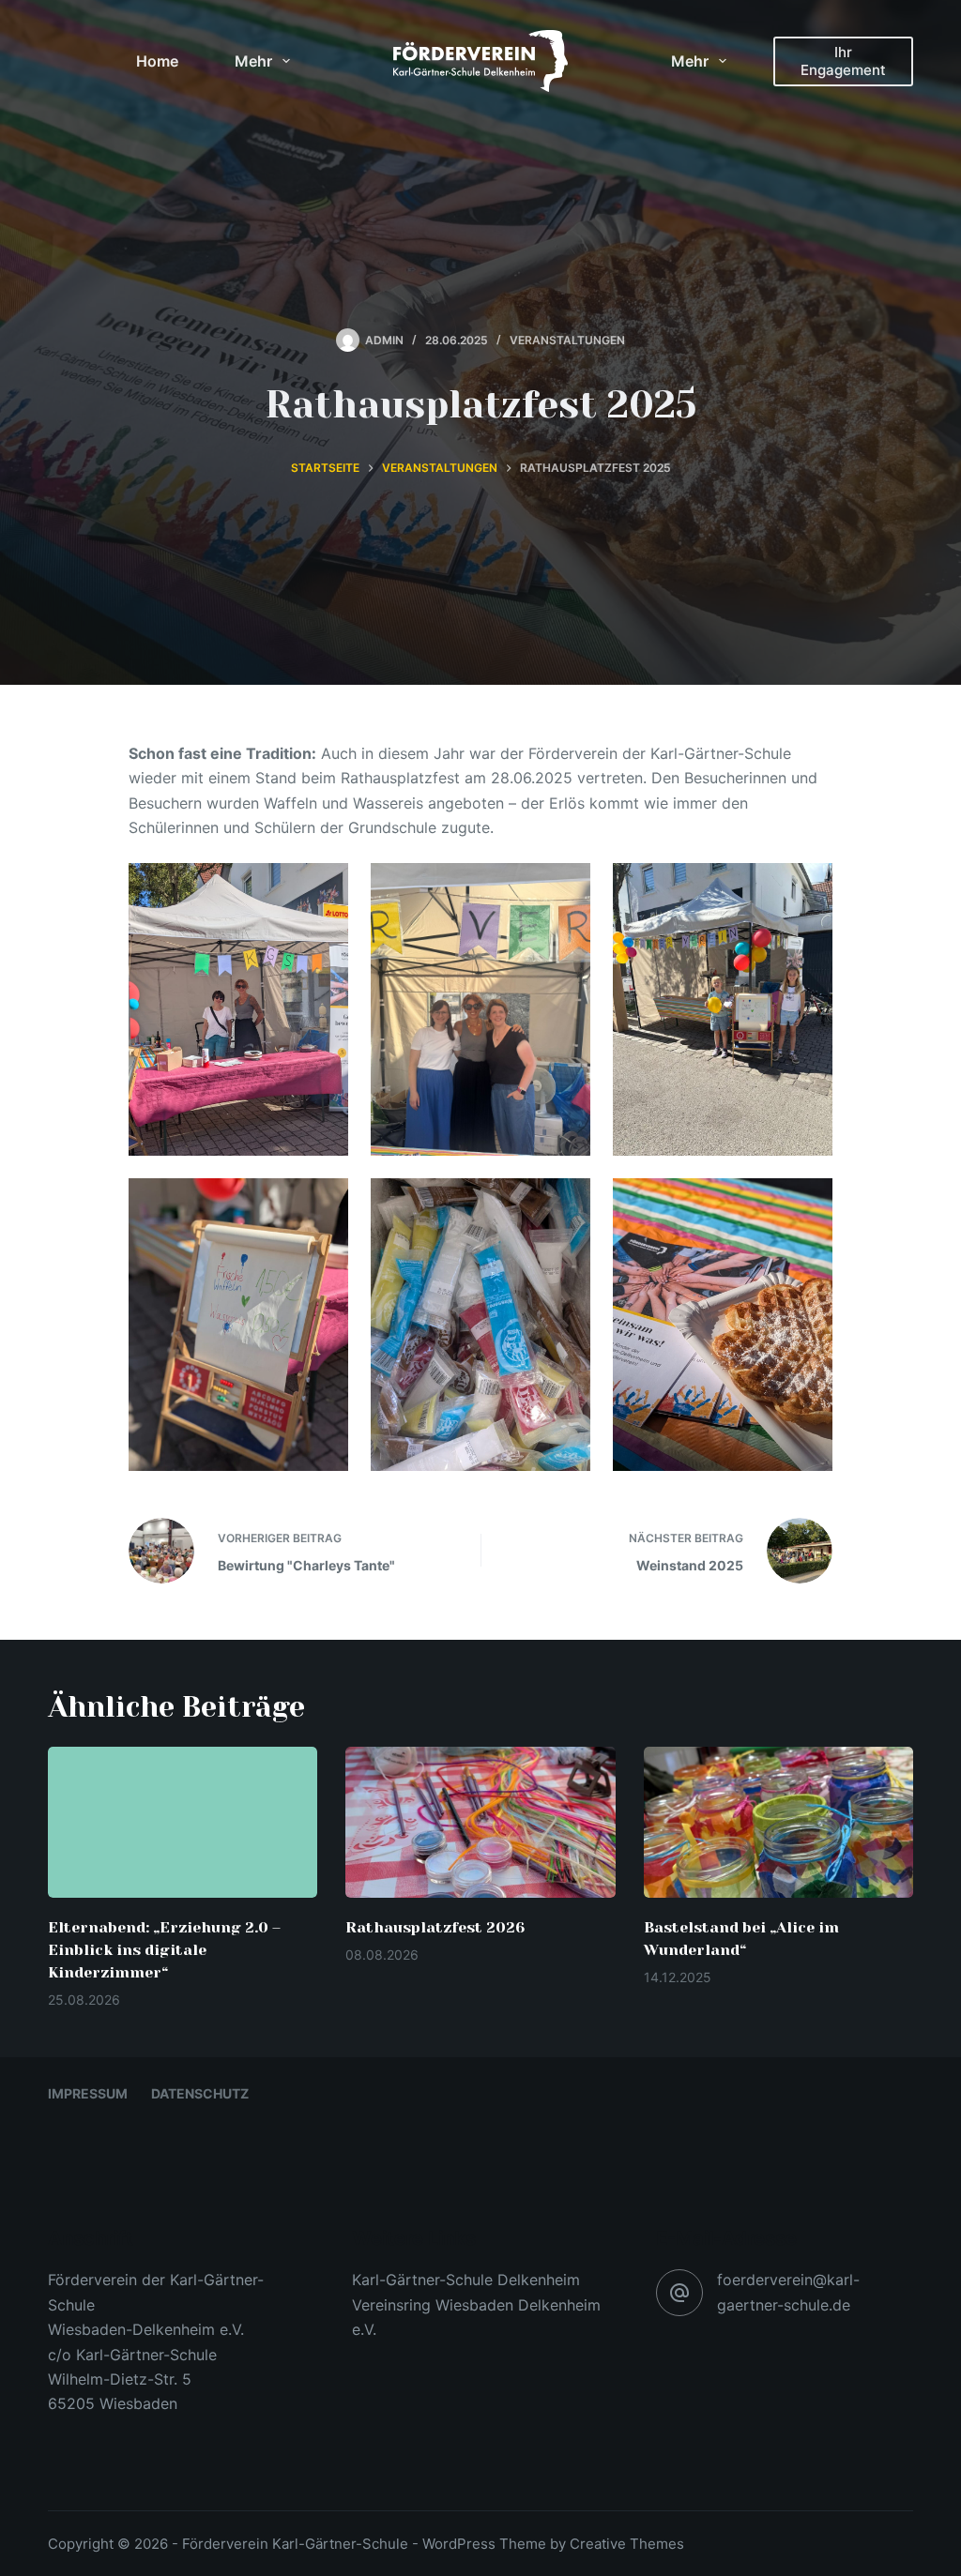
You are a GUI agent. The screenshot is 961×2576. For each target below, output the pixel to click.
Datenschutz (200, 2093)
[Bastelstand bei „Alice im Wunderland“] (778, 1823)
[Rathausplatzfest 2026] (480, 1823)
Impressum (88, 2093)
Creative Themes (627, 2544)
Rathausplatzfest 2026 (435, 1927)
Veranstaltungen (567, 340)
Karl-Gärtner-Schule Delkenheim (466, 2280)
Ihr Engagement (843, 61)
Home (157, 61)
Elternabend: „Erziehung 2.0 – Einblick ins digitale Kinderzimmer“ (164, 1950)
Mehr (253, 61)
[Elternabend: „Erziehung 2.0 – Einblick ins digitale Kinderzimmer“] (183, 1823)
